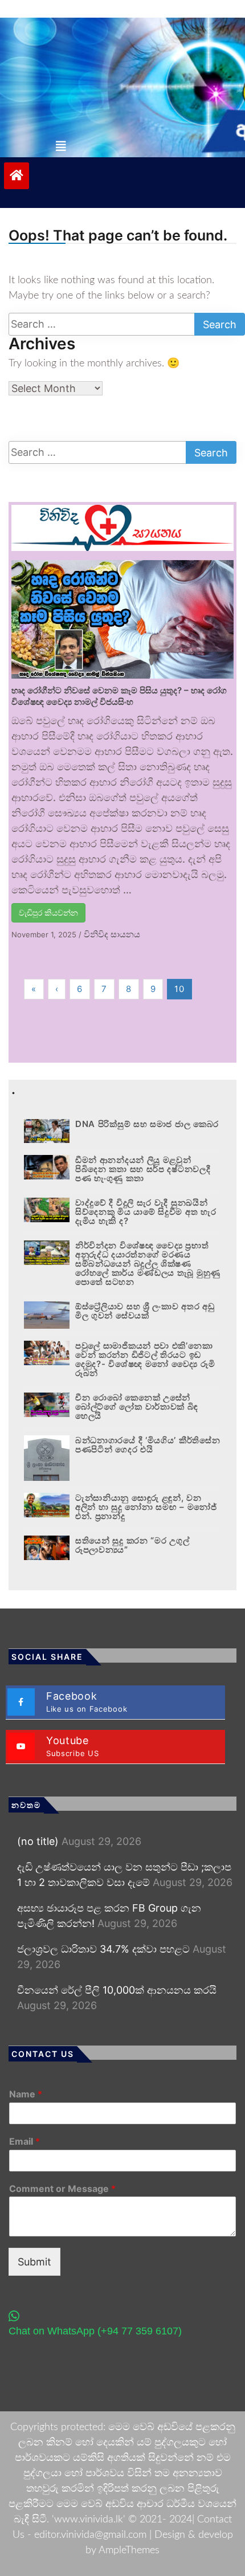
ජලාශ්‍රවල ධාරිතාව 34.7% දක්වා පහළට (103, 1949)
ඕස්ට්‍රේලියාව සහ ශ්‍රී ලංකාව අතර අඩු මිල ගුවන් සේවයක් (145, 1311)
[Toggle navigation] (61, 146)
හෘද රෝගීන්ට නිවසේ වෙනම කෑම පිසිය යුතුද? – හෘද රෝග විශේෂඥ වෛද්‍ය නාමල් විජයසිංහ (119, 696)
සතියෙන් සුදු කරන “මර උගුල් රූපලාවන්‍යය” (132, 1545)
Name (26, 2094)
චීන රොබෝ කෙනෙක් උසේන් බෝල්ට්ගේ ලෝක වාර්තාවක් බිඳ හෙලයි (137, 1407)
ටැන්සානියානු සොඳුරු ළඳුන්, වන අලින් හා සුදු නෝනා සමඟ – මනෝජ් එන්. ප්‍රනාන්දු (146, 1507)
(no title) (38, 1841)
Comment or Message (62, 2189)
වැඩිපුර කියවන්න (48, 913)
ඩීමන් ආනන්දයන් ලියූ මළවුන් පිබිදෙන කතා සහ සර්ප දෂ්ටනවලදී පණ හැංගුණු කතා (143, 1169)
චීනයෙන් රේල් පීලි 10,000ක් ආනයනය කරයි (117, 1990)
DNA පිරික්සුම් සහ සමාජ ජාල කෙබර (147, 1124)
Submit (34, 2262)
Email (24, 2141)
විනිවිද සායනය (112, 934)
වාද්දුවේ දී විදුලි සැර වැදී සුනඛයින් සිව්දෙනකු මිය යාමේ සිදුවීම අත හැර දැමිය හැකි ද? (146, 1212)
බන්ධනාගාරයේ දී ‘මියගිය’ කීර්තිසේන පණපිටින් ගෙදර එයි (148, 1445)
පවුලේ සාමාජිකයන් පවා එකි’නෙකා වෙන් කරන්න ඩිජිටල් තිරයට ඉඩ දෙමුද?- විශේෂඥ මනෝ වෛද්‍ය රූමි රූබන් (145, 1359)
